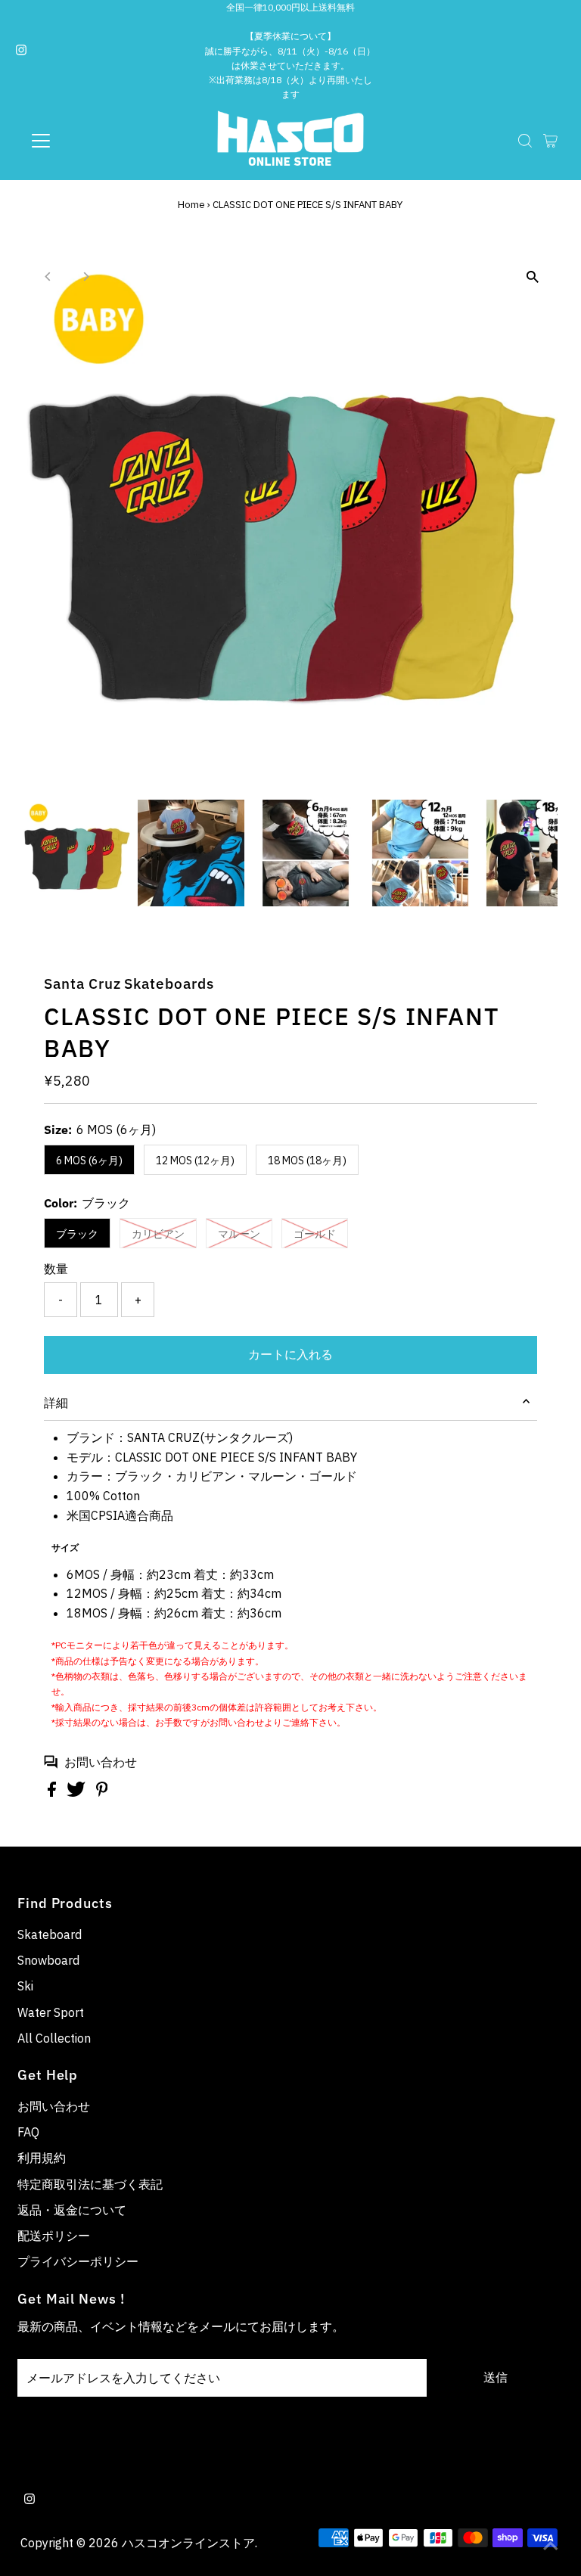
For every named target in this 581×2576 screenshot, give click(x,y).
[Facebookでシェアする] (53, 1792)
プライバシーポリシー (78, 2261)
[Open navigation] (85, 141)
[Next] (85, 277)
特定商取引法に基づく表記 (90, 2184)
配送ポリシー (54, 2236)
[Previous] (48, 277)
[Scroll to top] (551, 2546)
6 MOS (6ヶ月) (89, 1161)
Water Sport (51, 2012)
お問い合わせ (101, 1762)
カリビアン (158, 1234)
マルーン (239, 1234)
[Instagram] (21, 51)
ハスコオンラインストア (188, 2543)
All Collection (54, 2038)
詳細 (56, 1403)
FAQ (28, 2132)
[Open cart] (550, 141)
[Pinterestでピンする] (102, 1792)
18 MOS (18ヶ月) (307, 1161)
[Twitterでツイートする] (78, 1792)
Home (191, 205)
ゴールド (315, 1234)
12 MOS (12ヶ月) (195, 1161)
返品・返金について (72, 2210)
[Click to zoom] (533, 277)
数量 (56, 1269)
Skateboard (50, 1934)
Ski (25, 1986)
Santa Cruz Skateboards (129, 983)
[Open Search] (525, 141)
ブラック (77, 1234)
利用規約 (42, 2158)
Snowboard (48, 1960)
